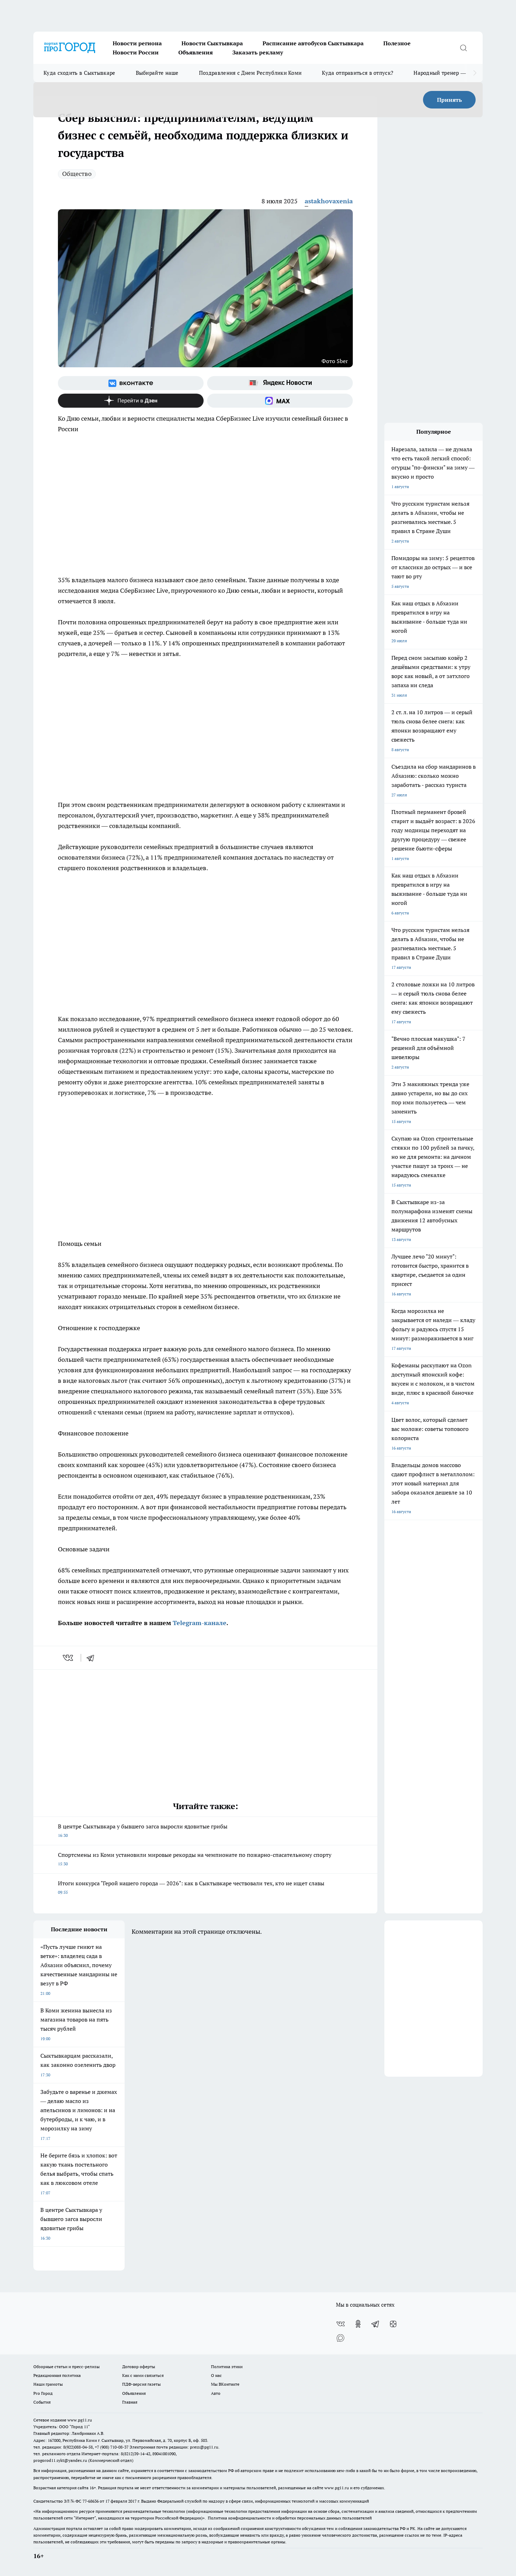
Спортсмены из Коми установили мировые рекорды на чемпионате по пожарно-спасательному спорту (195, 1859)
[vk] (69, 1658)
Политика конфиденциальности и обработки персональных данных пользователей (290, 2518)
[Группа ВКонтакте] (131, 383)
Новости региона (137, 43)
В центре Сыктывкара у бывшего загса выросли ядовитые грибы (143, 1830)
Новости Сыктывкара (212, 43)
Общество (77, 174)
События (42, 2402)
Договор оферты (139, 2367)
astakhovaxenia (329, 201)
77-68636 (91, 2501)
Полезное (397, 43)
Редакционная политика (57, 2375)
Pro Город (43, 2393)
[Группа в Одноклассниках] (358, 2324)
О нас (216, 2375)
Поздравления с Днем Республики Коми (250, 73)
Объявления (196, 52)
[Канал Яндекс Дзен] (131, 401)
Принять (449, 100)
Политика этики (227, 2367)
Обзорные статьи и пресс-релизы (67, 2367)
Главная (130, 2402)
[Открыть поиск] (463, 48)
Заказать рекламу (258, 52)
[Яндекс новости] (280, 383)
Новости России (136, 52)
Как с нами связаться (143, 2375)
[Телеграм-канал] (376, 2324)
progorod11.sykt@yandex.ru (60, 2460)
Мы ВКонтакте (225, 2384)
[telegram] (93, 1658)
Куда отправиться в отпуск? (358, 73)
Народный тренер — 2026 (446, 73)
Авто (216, 2393)
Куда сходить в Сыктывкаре (80, 73)
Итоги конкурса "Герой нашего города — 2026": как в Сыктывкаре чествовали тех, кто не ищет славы (191, 1887)
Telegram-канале (200, 1623)
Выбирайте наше (157, 73)
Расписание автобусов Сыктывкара (313, 43)
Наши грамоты (48, 2384)
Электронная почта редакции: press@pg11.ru (174, 2447)
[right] (475, 73)
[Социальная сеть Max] (280, 401)
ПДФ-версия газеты (141, 2384)
